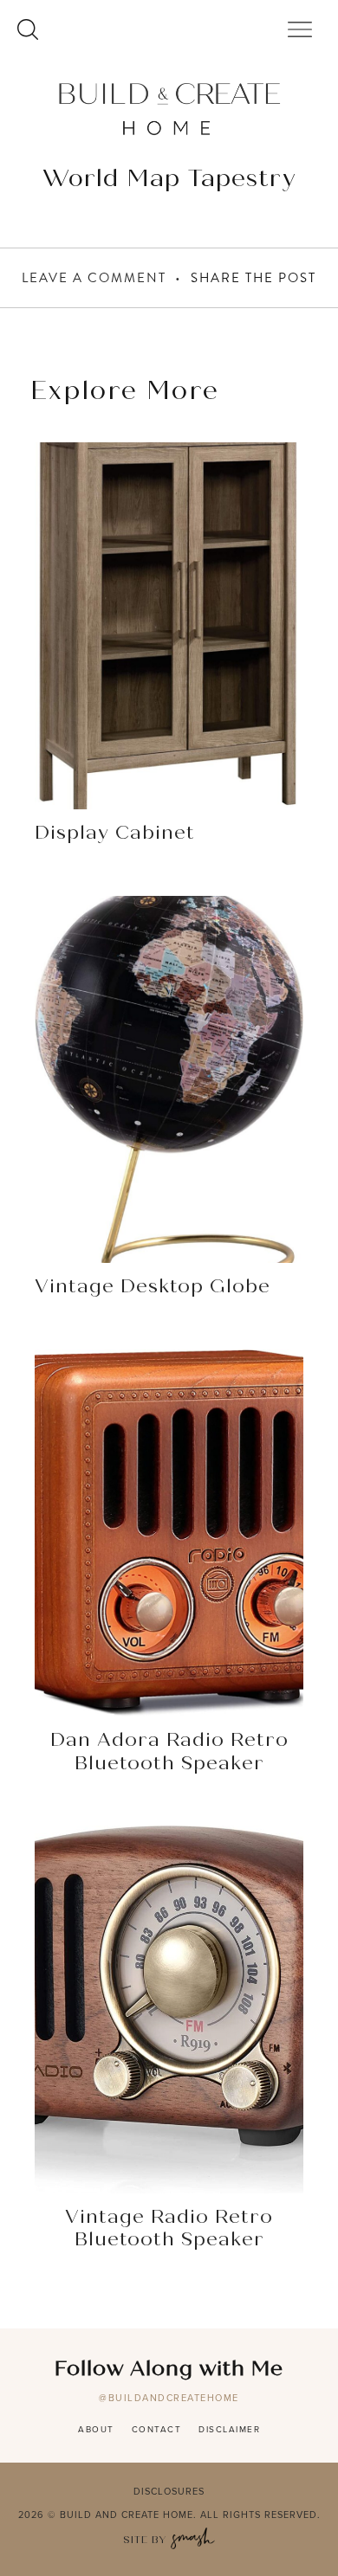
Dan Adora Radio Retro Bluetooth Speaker (169, 1752)
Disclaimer (229, 2429)
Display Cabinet (115, 834)
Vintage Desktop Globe (153, 1287)
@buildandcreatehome (169, 2398)
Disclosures (169, 2491)
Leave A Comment (94, 278)
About (96, 2429)
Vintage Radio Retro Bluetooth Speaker (169, 2229)
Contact (157, 2429)
